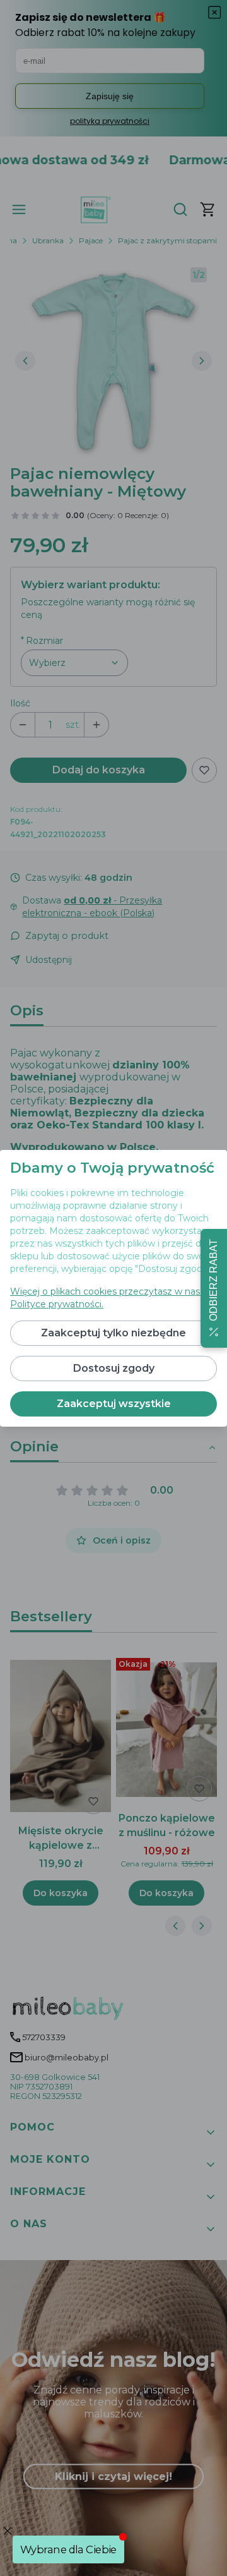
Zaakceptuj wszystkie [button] (114, 1404)
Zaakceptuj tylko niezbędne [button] (113, 1333)
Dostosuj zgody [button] (114, 1368)
